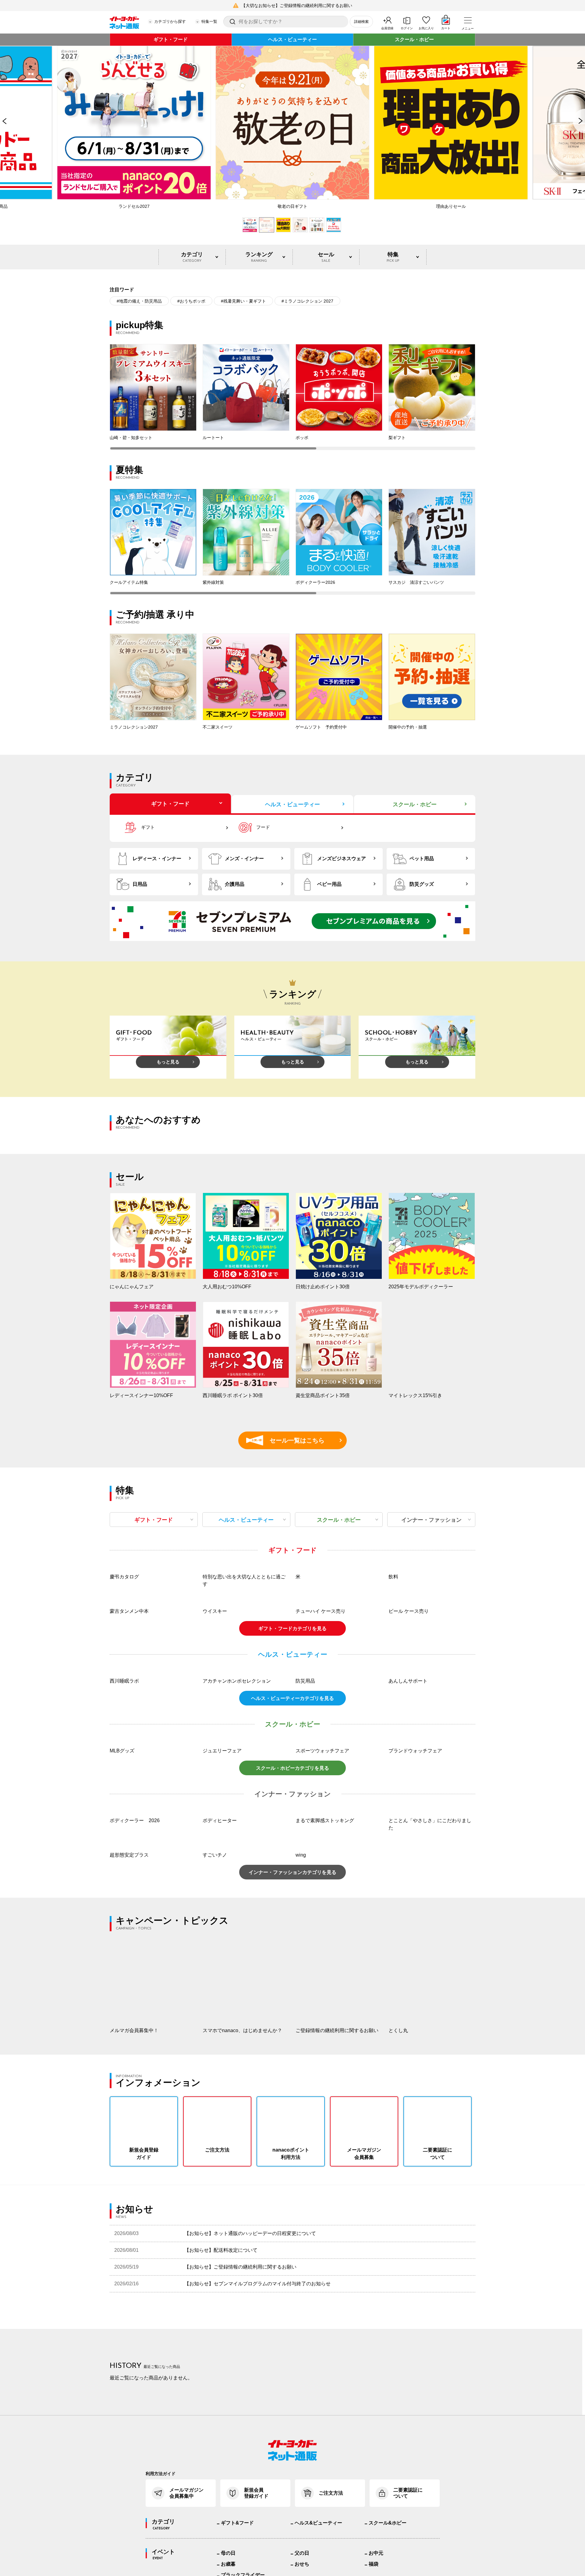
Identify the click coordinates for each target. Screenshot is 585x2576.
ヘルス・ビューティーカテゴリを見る (292, 1780)
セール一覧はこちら (288, 1440)
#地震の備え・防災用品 (139, 301)
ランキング (259, 257)
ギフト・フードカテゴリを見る (292, 1710)
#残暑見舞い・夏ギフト (243, 301)
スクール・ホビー (414, 39)
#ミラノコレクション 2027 (307, 301)
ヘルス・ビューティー (292, 39)
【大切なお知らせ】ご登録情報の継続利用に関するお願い (297, 5)
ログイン (407, 28)
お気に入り (426, 28)
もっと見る (168, 1062)
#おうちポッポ (191, 301)
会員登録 (387, 28)
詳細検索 (361, 22)
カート (446, 28)
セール (326, 257)
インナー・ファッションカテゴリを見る (292, 1954)
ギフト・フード (171, 39)
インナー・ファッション (431, 1520)
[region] (292, 397)
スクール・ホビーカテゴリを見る (292, 1849)
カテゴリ (192, 257)
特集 (393, 257)
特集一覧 (209, 21)
